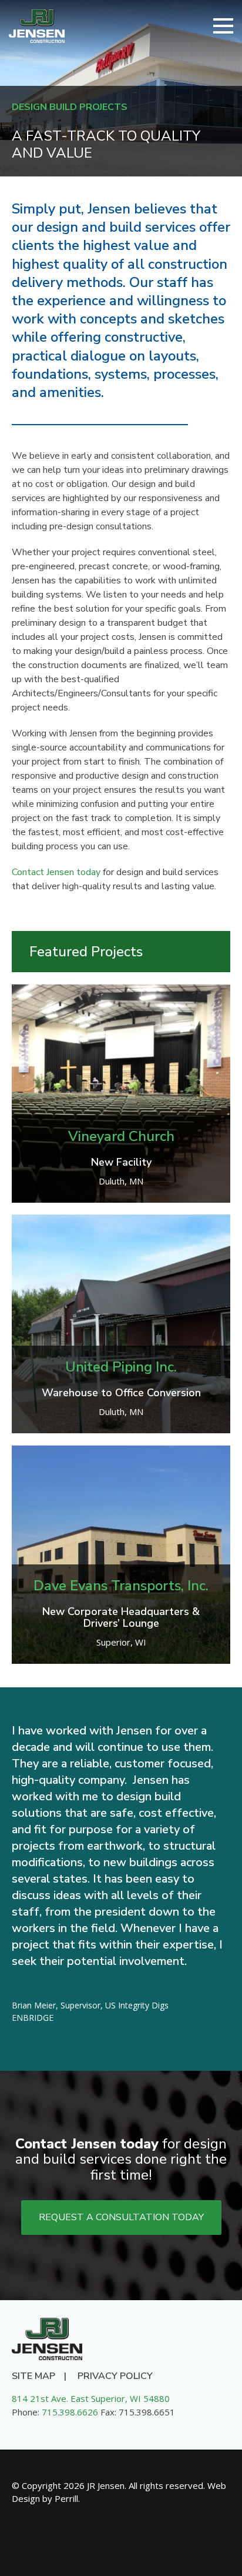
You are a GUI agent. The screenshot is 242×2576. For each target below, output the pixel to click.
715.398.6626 (70, 2412)
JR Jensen (37, 26)
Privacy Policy (115, 2376)
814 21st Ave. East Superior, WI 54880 (91, 2398)
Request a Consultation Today (121, 2217)
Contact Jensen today (56, 872)
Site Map (33, 2376)
